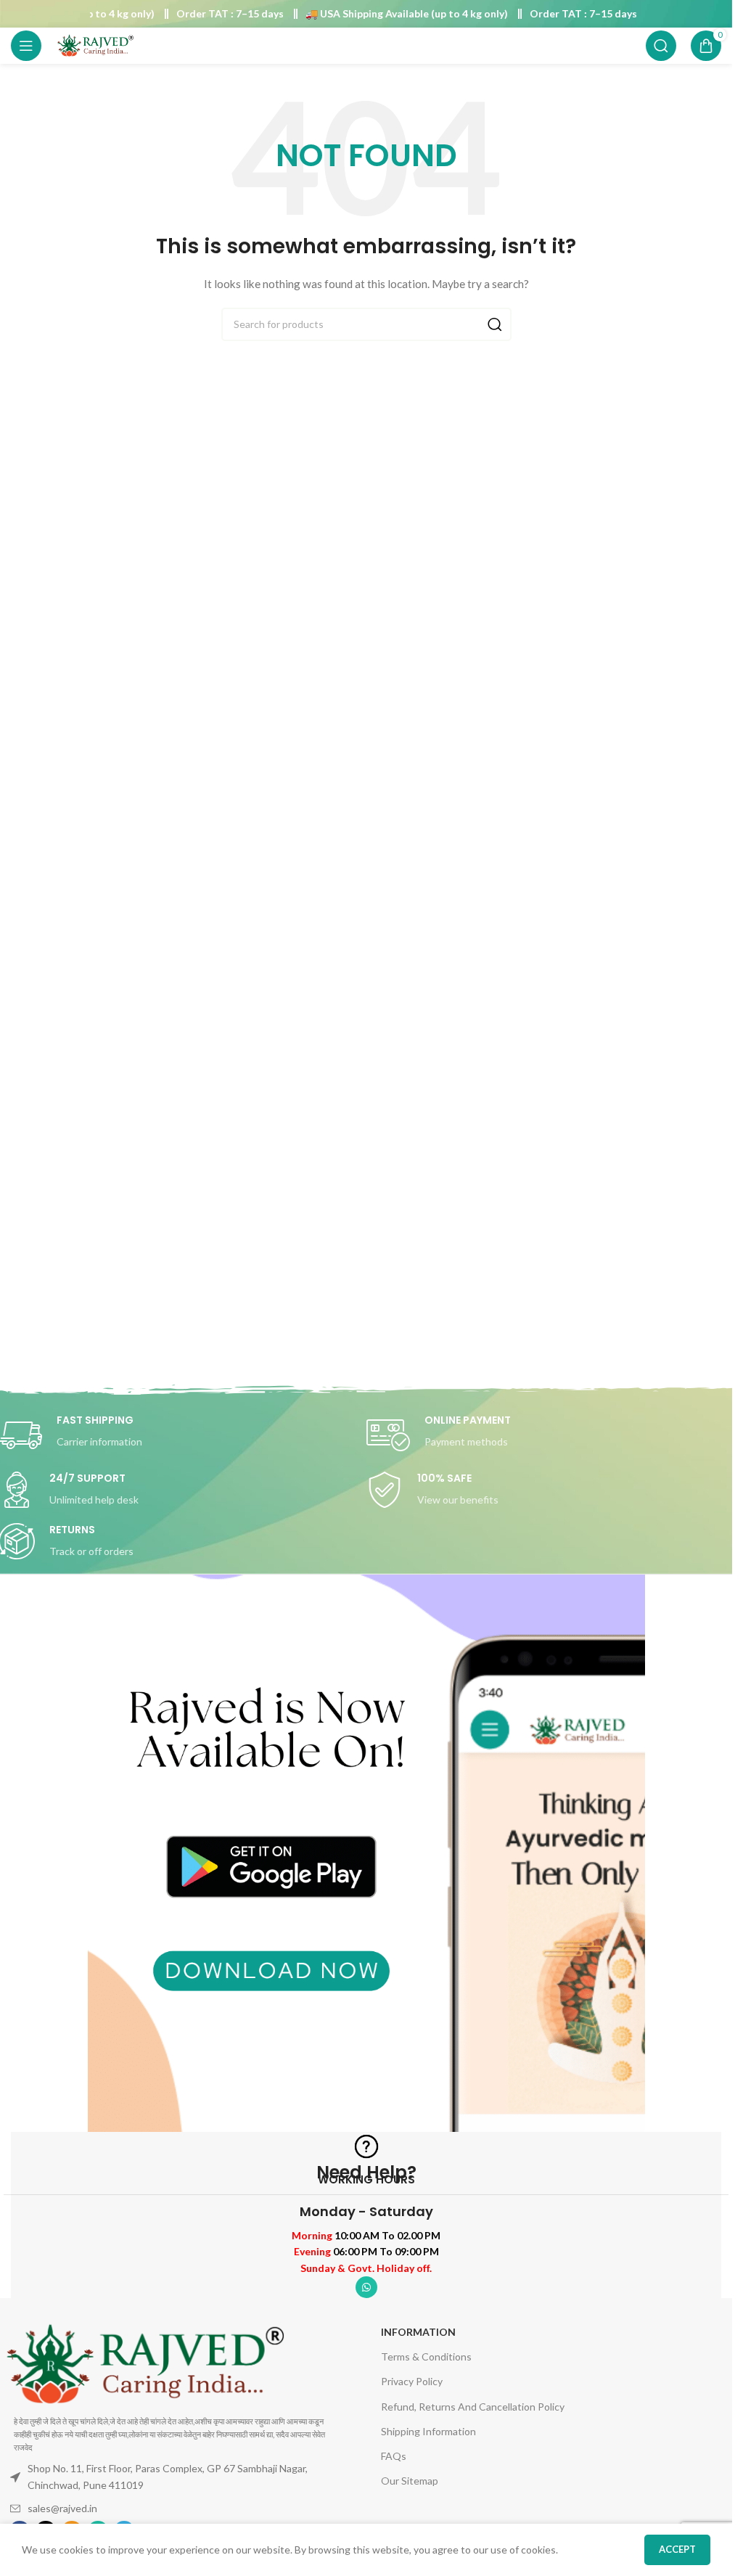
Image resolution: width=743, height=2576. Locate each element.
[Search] (661, 46)
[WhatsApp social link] (366, 2287)
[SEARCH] (495, 324)
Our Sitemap (410, 2481)
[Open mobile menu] (26, 46)
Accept (677, 2549)
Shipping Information (428, 2431)
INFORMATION (418, 2332)
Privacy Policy (412, 2381)
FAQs (394, 2456)
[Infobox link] (550, 1435)
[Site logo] (95, 45)
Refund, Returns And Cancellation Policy (473, 2407)
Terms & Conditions (426, 2356)
